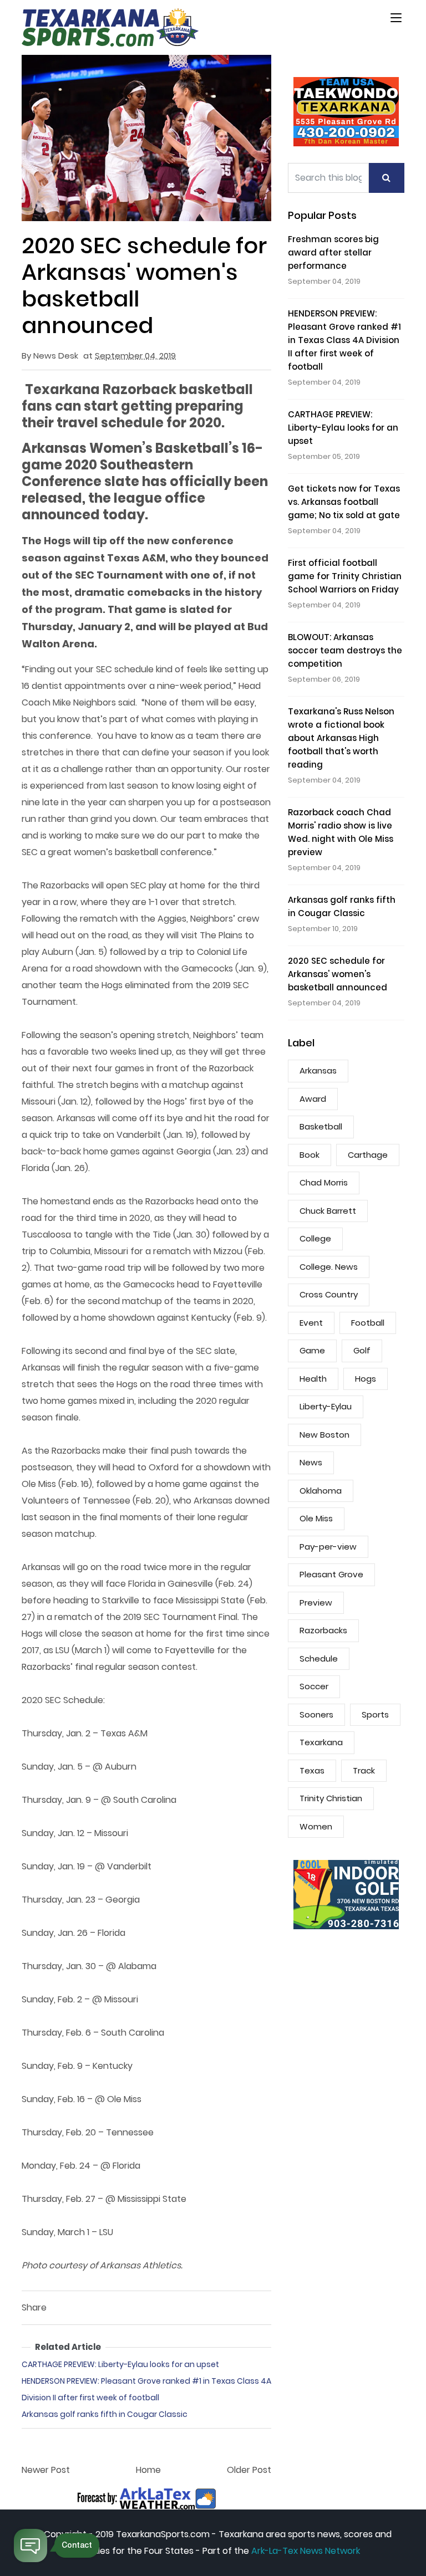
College (315, 1238)
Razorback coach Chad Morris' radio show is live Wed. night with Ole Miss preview (341, 832)
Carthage (368, 1155)
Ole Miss (316, 1518)
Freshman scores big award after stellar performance (333, 252)
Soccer (314, 1686)
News (311, 1462)
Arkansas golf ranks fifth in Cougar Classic (105, 2414)
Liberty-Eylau (326, 1406)
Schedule (319, 1658)
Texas (312, 1770)
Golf (362, 1350)
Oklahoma (321, 1491)
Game (312, 1350)
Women (316, 1826)
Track (364, 1770)
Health (313, 1379)
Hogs (366, 1379)
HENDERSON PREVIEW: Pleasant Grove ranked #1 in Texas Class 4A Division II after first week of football (344, 340)
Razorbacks (323, 1630)
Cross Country (329, 1294)
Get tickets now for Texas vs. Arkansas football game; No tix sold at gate (344, 502)
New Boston (324, 1435)
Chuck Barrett (328, 1211)
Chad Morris (324, 1182)
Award (313, 1099)
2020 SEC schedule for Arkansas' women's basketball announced (338, 974)
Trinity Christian (331, 1798)
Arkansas (318, 1070)
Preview (316, 1603)
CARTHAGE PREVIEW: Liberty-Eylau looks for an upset (120, 2364)
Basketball (321, 1126)
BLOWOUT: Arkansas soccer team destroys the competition (345, 650)
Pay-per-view (328, 1547)
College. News (329, 1267)
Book (310, 1155)
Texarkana (321, 1742)
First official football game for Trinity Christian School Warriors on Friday (345, 576)
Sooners (316, 1714)
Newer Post (46, 2470)
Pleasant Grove (331, 1574)
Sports (375, 1714)
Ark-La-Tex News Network (306, 2551)
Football (368, 1323)
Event (311, 1323)
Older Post (249, 2470)
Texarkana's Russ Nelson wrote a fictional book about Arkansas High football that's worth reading (341, 738)
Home (148, 2470)
